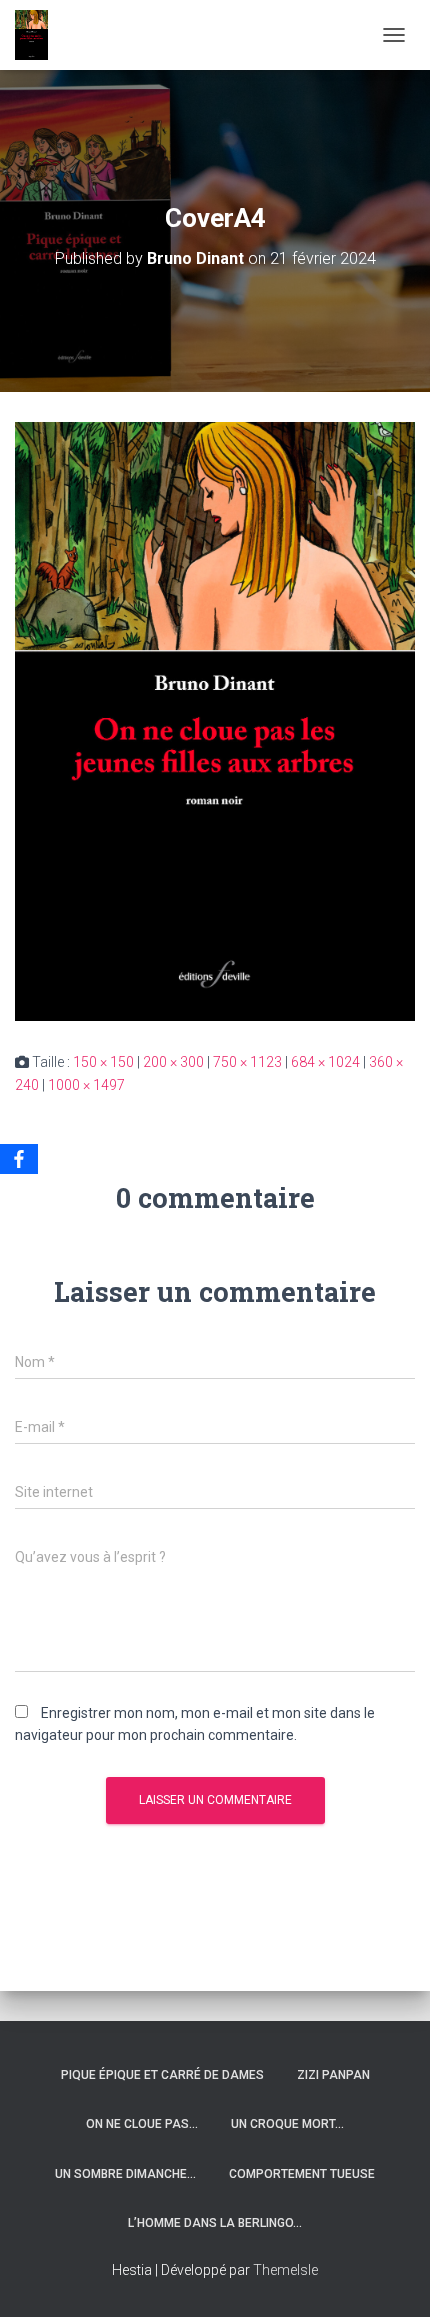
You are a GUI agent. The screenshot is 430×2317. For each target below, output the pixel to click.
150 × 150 (103, 1062)
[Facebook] (19, 1159)
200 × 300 (173, 1062)
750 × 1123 (247, 1062)
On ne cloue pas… (142, 2124)
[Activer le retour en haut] (390, 2277)
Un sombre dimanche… (125, 2174)
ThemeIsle (285, 2270)
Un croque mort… (287, 2124)
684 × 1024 (325, 1062)
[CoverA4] (215, 720)
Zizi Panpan (333, 2075)
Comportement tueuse (302, 2174)
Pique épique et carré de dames (162, 2075)
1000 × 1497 (86, 1085)
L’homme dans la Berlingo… (215, 2223)
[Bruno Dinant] (39, 35)
